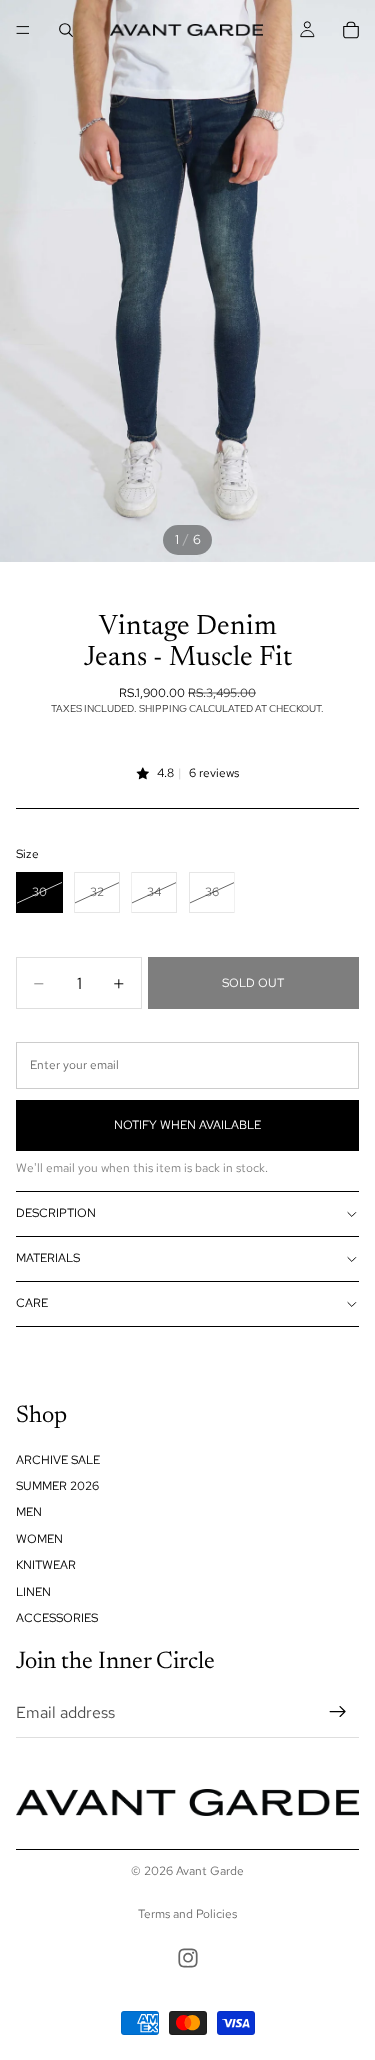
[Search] (66, 30)
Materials (48, 1258)
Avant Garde (210, 1871)
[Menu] (23, 30)
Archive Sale (58, 1459)
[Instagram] (188, 1958)
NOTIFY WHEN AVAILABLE (187, 1125)
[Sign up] (338, 1712)
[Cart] (351, 30)
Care (32, 1303)
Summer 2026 (57, 1486)
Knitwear (46, 1565)
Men (29, 1512)
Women (39, 1538)
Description (56, 1213)
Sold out (253, 983)
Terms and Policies (187, 1914)
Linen (33, 1591)
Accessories (57, 1618)
